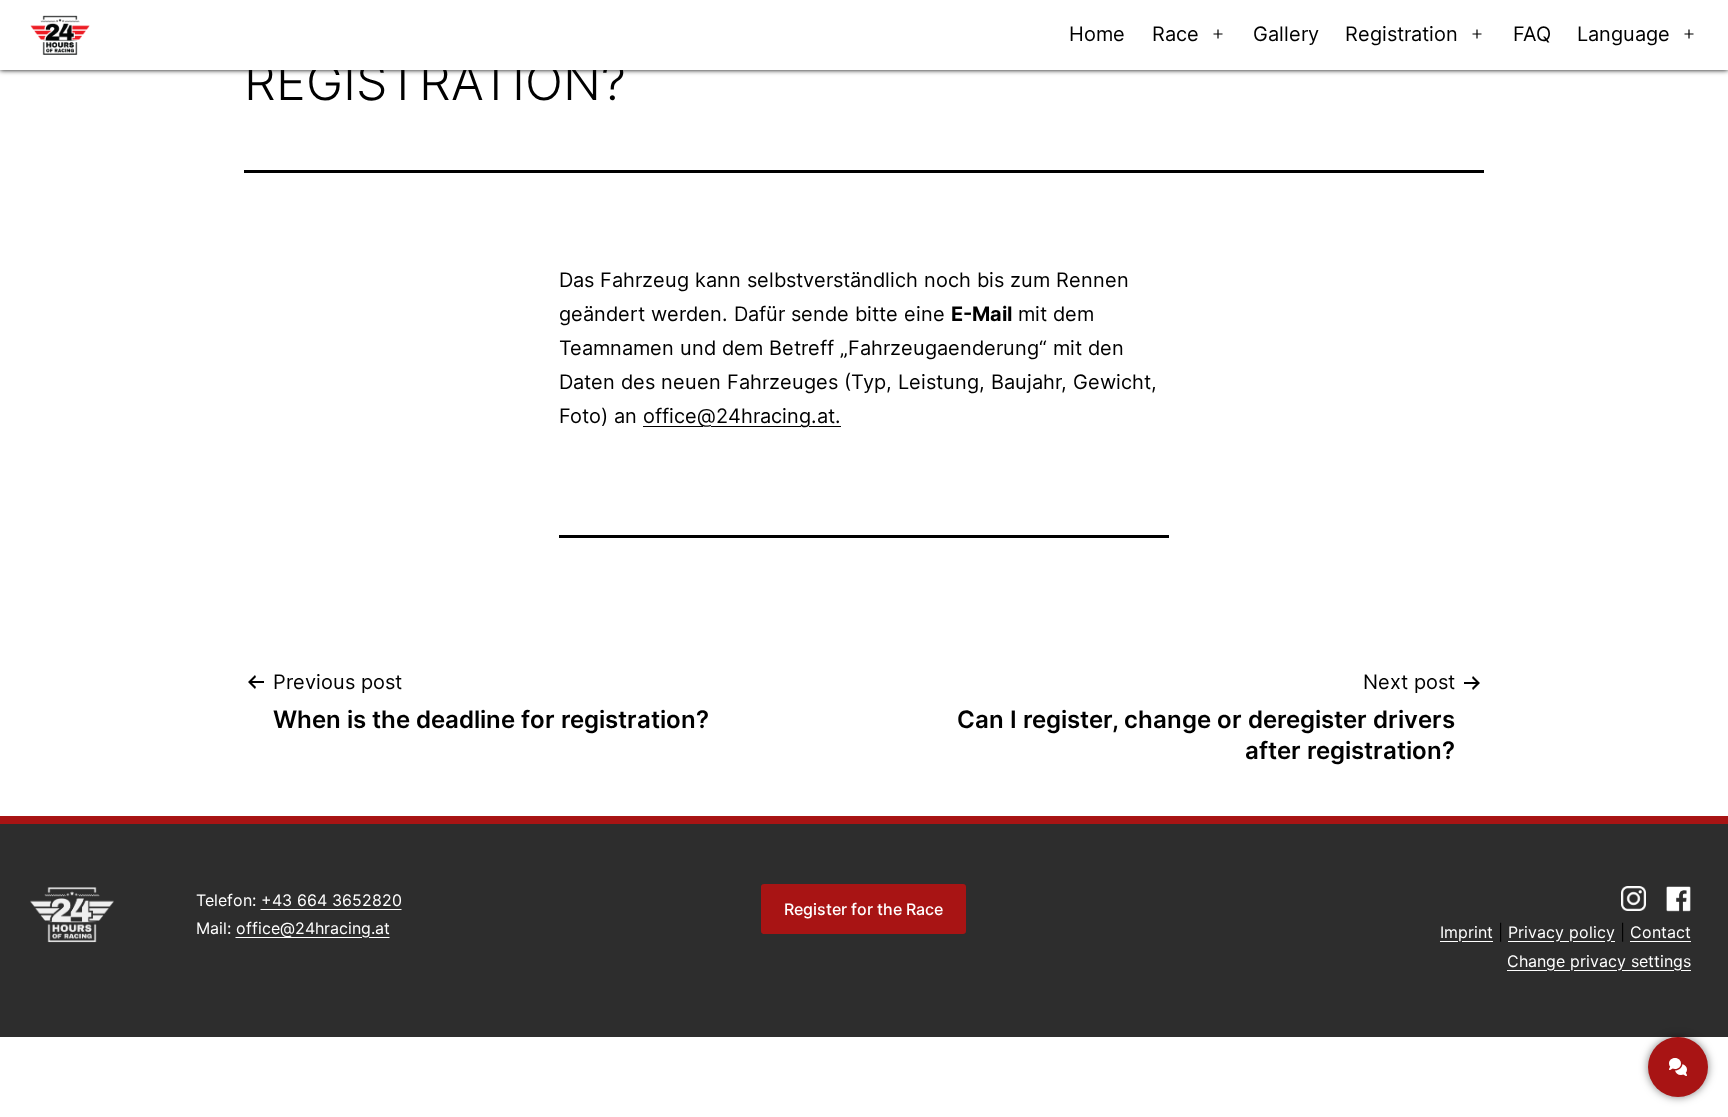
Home (1097, 34)
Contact (1660, 932)
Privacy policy (1561, 932)
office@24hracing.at (313, 928)
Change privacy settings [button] (1599, 961)
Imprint (1466, 932)
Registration (1401, 34)
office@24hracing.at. (742, 416)
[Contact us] (1678, 1067)
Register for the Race (863, 909)
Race (1175, 34)
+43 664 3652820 (331, 900)
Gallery (1286, 34)
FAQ (1532, 34)
